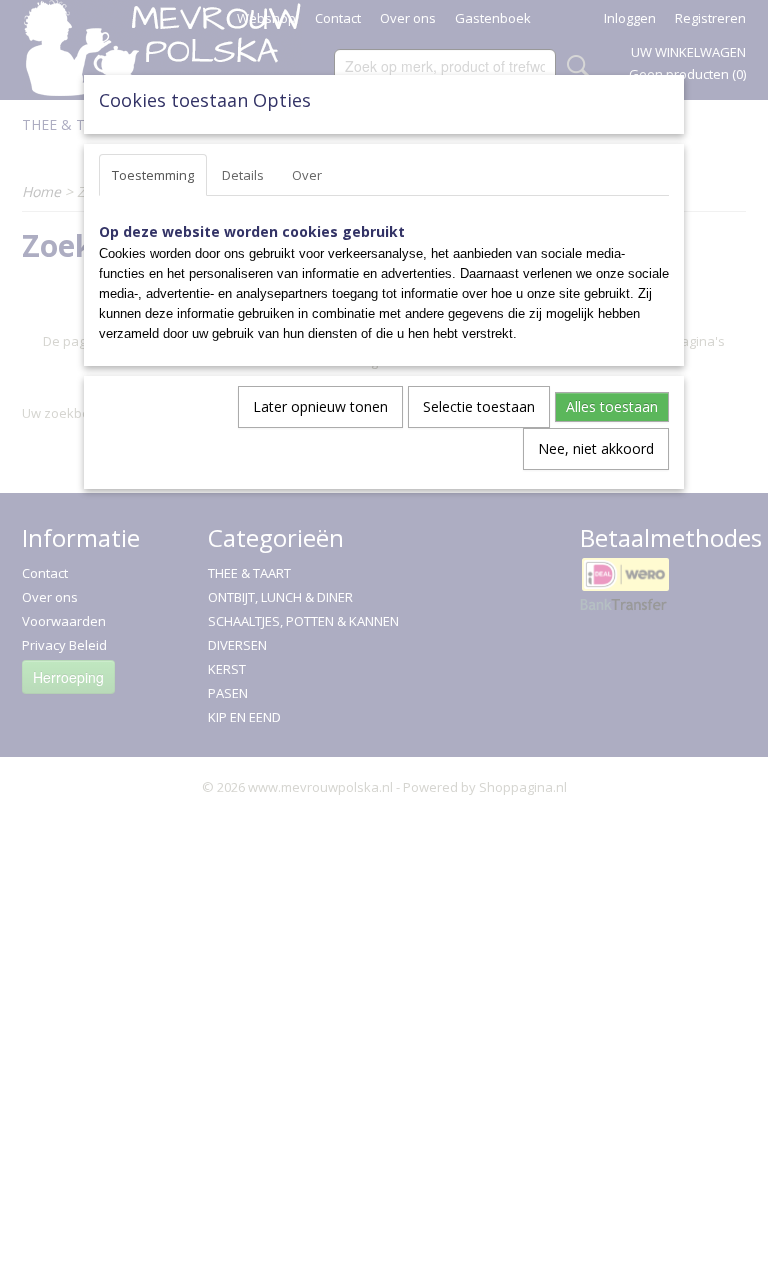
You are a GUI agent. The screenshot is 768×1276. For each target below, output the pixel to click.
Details (243, 175)
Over (307, 175)
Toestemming (153, 175)
